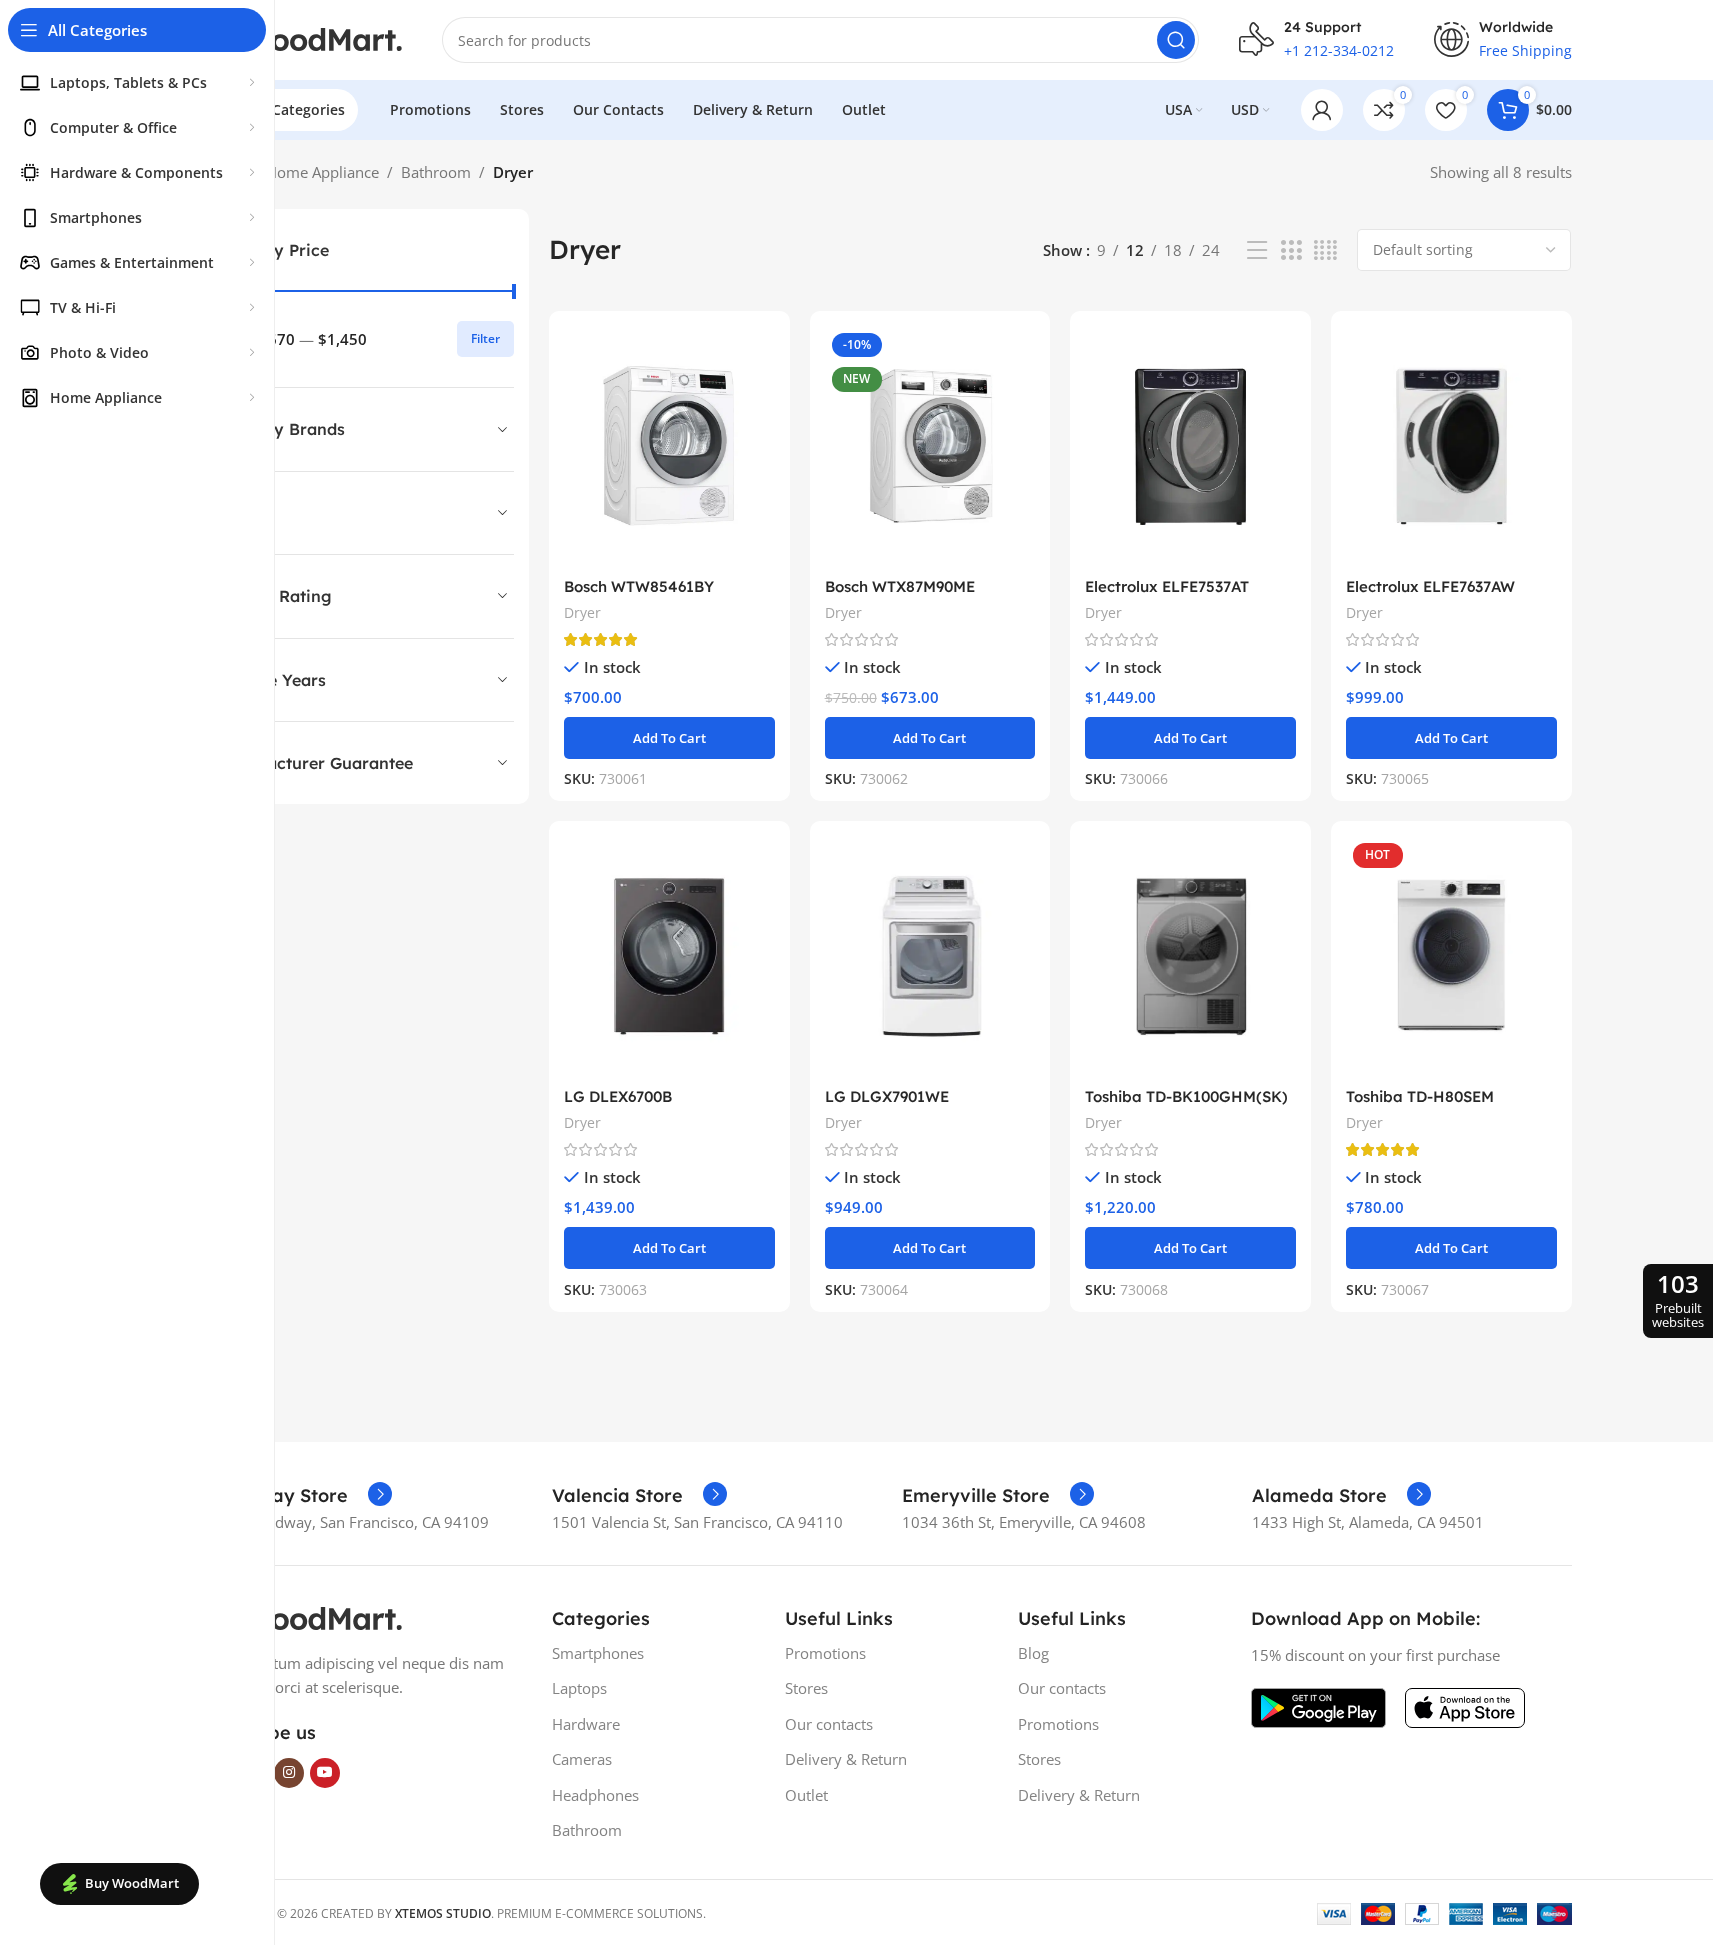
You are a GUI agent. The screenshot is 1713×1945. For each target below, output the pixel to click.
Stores (806, 1688)
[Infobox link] (297, 1496)
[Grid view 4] (1325, 250)
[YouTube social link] (325, 1773)
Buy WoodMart (132, 1883)
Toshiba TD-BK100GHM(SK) (1186, 1096)
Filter (485, 338)
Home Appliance (322, 172)
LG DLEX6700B (618, 1096)
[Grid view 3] (1291, 250)
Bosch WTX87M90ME (900, 586)
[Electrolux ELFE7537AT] (1190, 446)
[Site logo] (302, 38)
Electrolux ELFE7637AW (1430, 586)
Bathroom (436, 172)
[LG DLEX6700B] (669, 956)
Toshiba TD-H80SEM (1420, 1096)
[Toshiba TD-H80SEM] (1451, 956)
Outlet (806, 1795)
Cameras (582, 1759)
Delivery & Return (846, 1759)
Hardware (586, 1724)
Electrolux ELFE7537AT (1167, 586)
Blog (1033, 1653)
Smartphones (598, 1653)
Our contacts (829, 1724)
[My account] (1322, 110)
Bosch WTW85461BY (639, 586)
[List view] (1257, 250)
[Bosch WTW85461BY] (669, 446)
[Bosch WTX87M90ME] (930, 446)
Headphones (595, 1795)
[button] (669, 738)
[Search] (1176, 40)
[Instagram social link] (289, 1773)
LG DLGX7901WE (887, 1096)
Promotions (825, 1653)
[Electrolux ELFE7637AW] (1451, 446)
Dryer (582, 612)
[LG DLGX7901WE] (930, 956)
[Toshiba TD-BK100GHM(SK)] (1190, 956)
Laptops (579, 1688)
